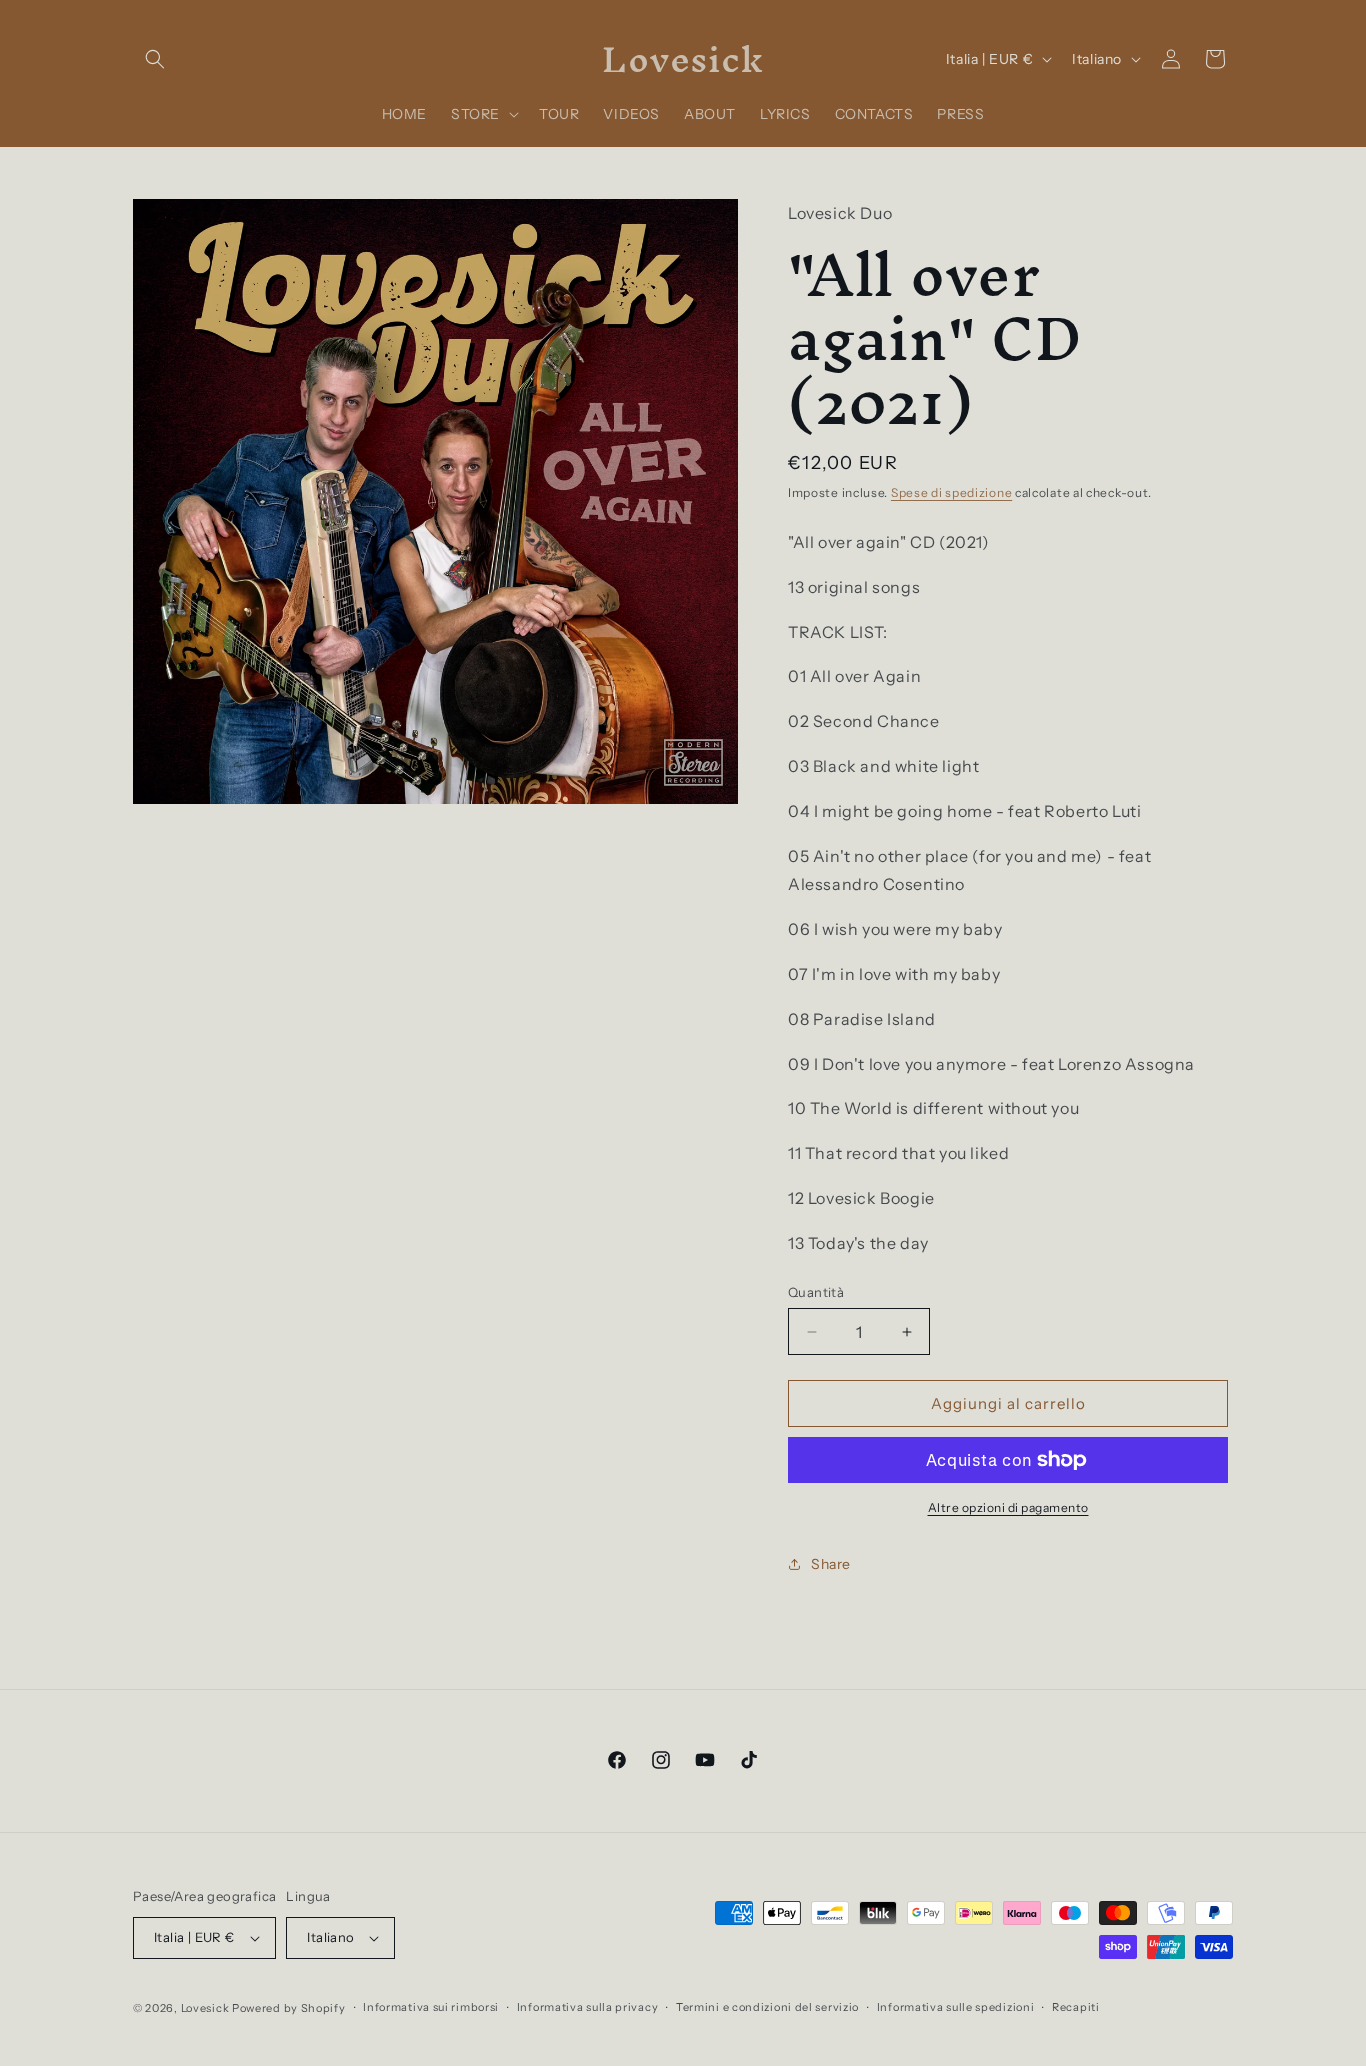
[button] (155, 59)
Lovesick (205, 2008)
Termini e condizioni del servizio (767, 2007)
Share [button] (831, 1564)
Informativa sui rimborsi (431, 2007)
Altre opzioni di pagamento (1008, 1507)
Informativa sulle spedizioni (956, 2007)
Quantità (816, 1292)
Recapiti (1076, 2007)
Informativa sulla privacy (588, 2007)
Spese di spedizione (951, 492)
